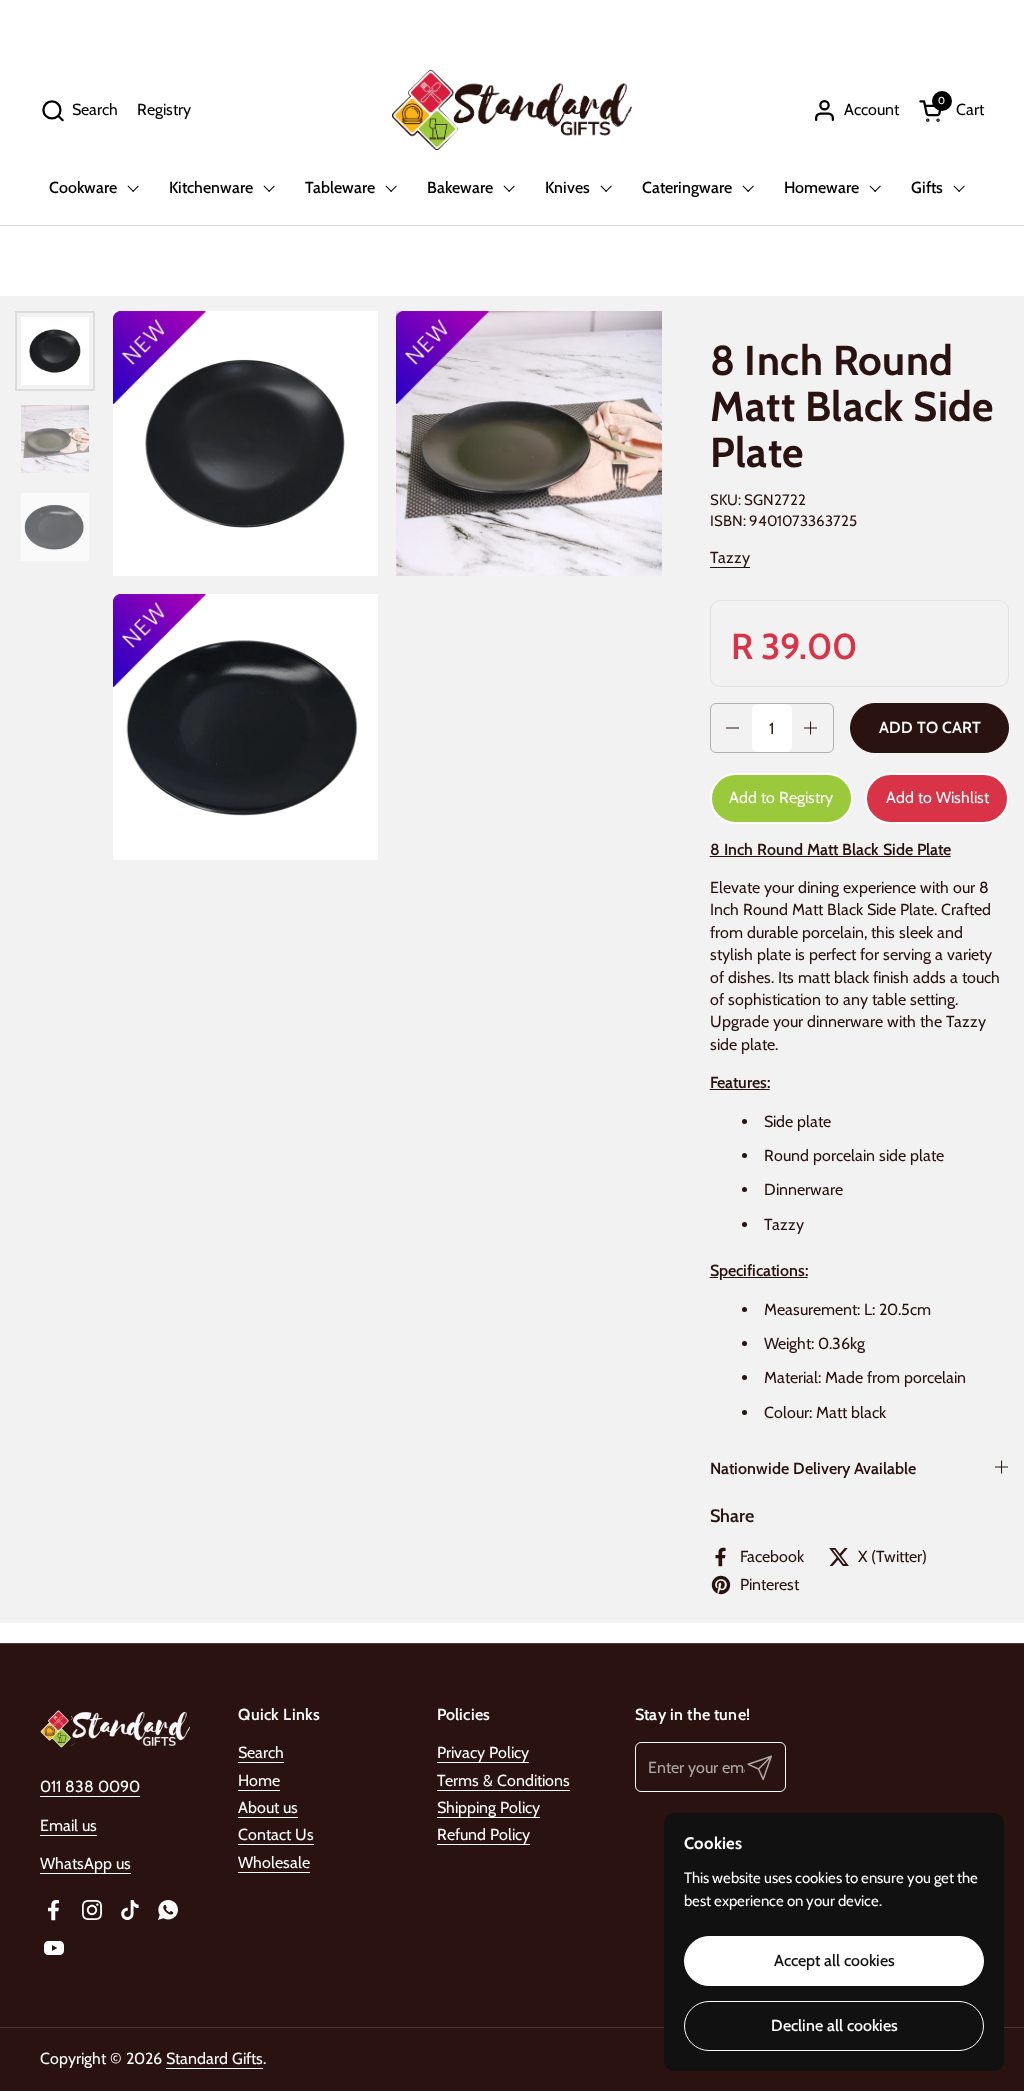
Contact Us (276, 1834)
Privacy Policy (483, 1752)
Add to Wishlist (937, 797)
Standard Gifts (214, 2058)
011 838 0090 (90, 1786)
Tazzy (730, 557)
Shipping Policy (488, 1807)
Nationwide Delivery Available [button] (813, 1468)
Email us (68, 1825)
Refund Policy (483, 1834)
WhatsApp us (85, 1863)
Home (259, 1780)
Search (261, 1752)
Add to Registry (781, 797)
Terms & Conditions (503, 1780)
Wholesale (274, 1862)
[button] (79, 110)
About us (268, 1807)
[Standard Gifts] (512, 110)
